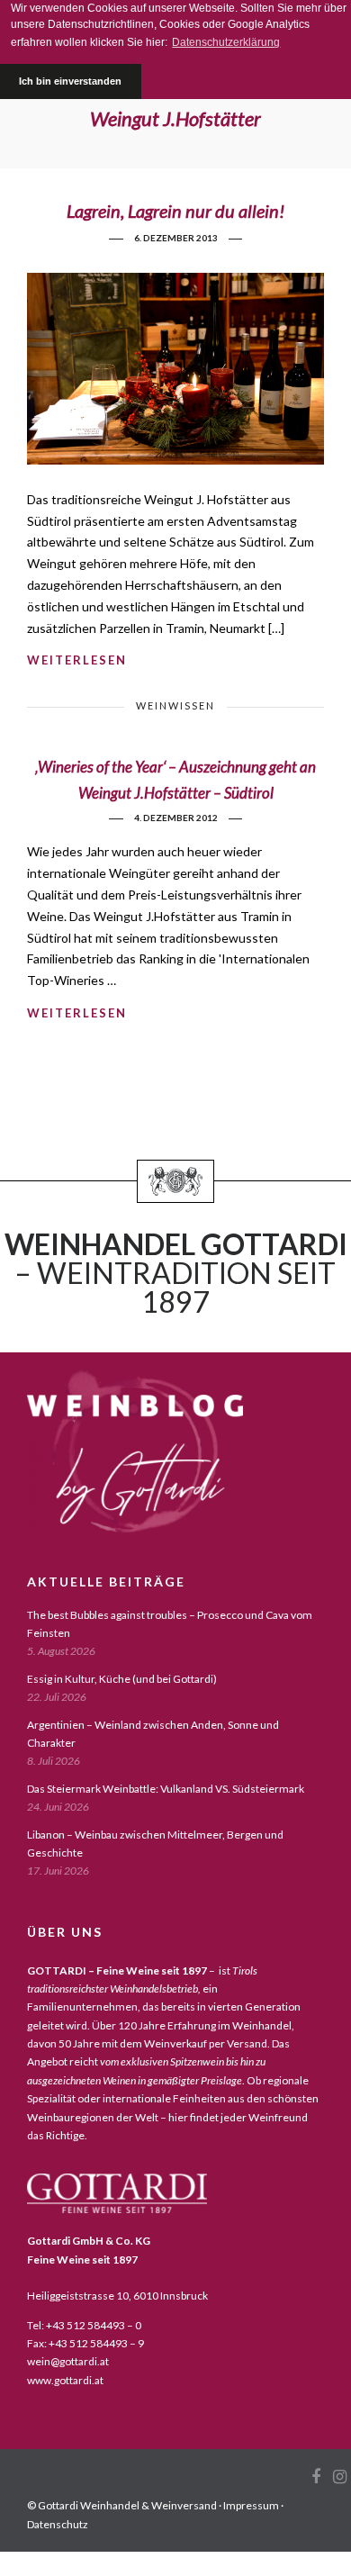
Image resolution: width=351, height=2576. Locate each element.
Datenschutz (58, 2524)
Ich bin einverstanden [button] (70, 81)
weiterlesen (77, 660)
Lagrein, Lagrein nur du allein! (175, 211)
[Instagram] (339, 2477)
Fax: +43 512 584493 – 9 (85, 2343)
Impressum (251, 2505)
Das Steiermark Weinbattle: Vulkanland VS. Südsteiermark (166, 1789)
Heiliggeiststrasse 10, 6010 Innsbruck (117, 2296)
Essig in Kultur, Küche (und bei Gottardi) (122, 1679)
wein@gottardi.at (68, 2361)
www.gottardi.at (65, 2380)
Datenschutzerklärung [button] (226, 42)
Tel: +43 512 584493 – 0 (84, 2325)
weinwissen (175, 705)
